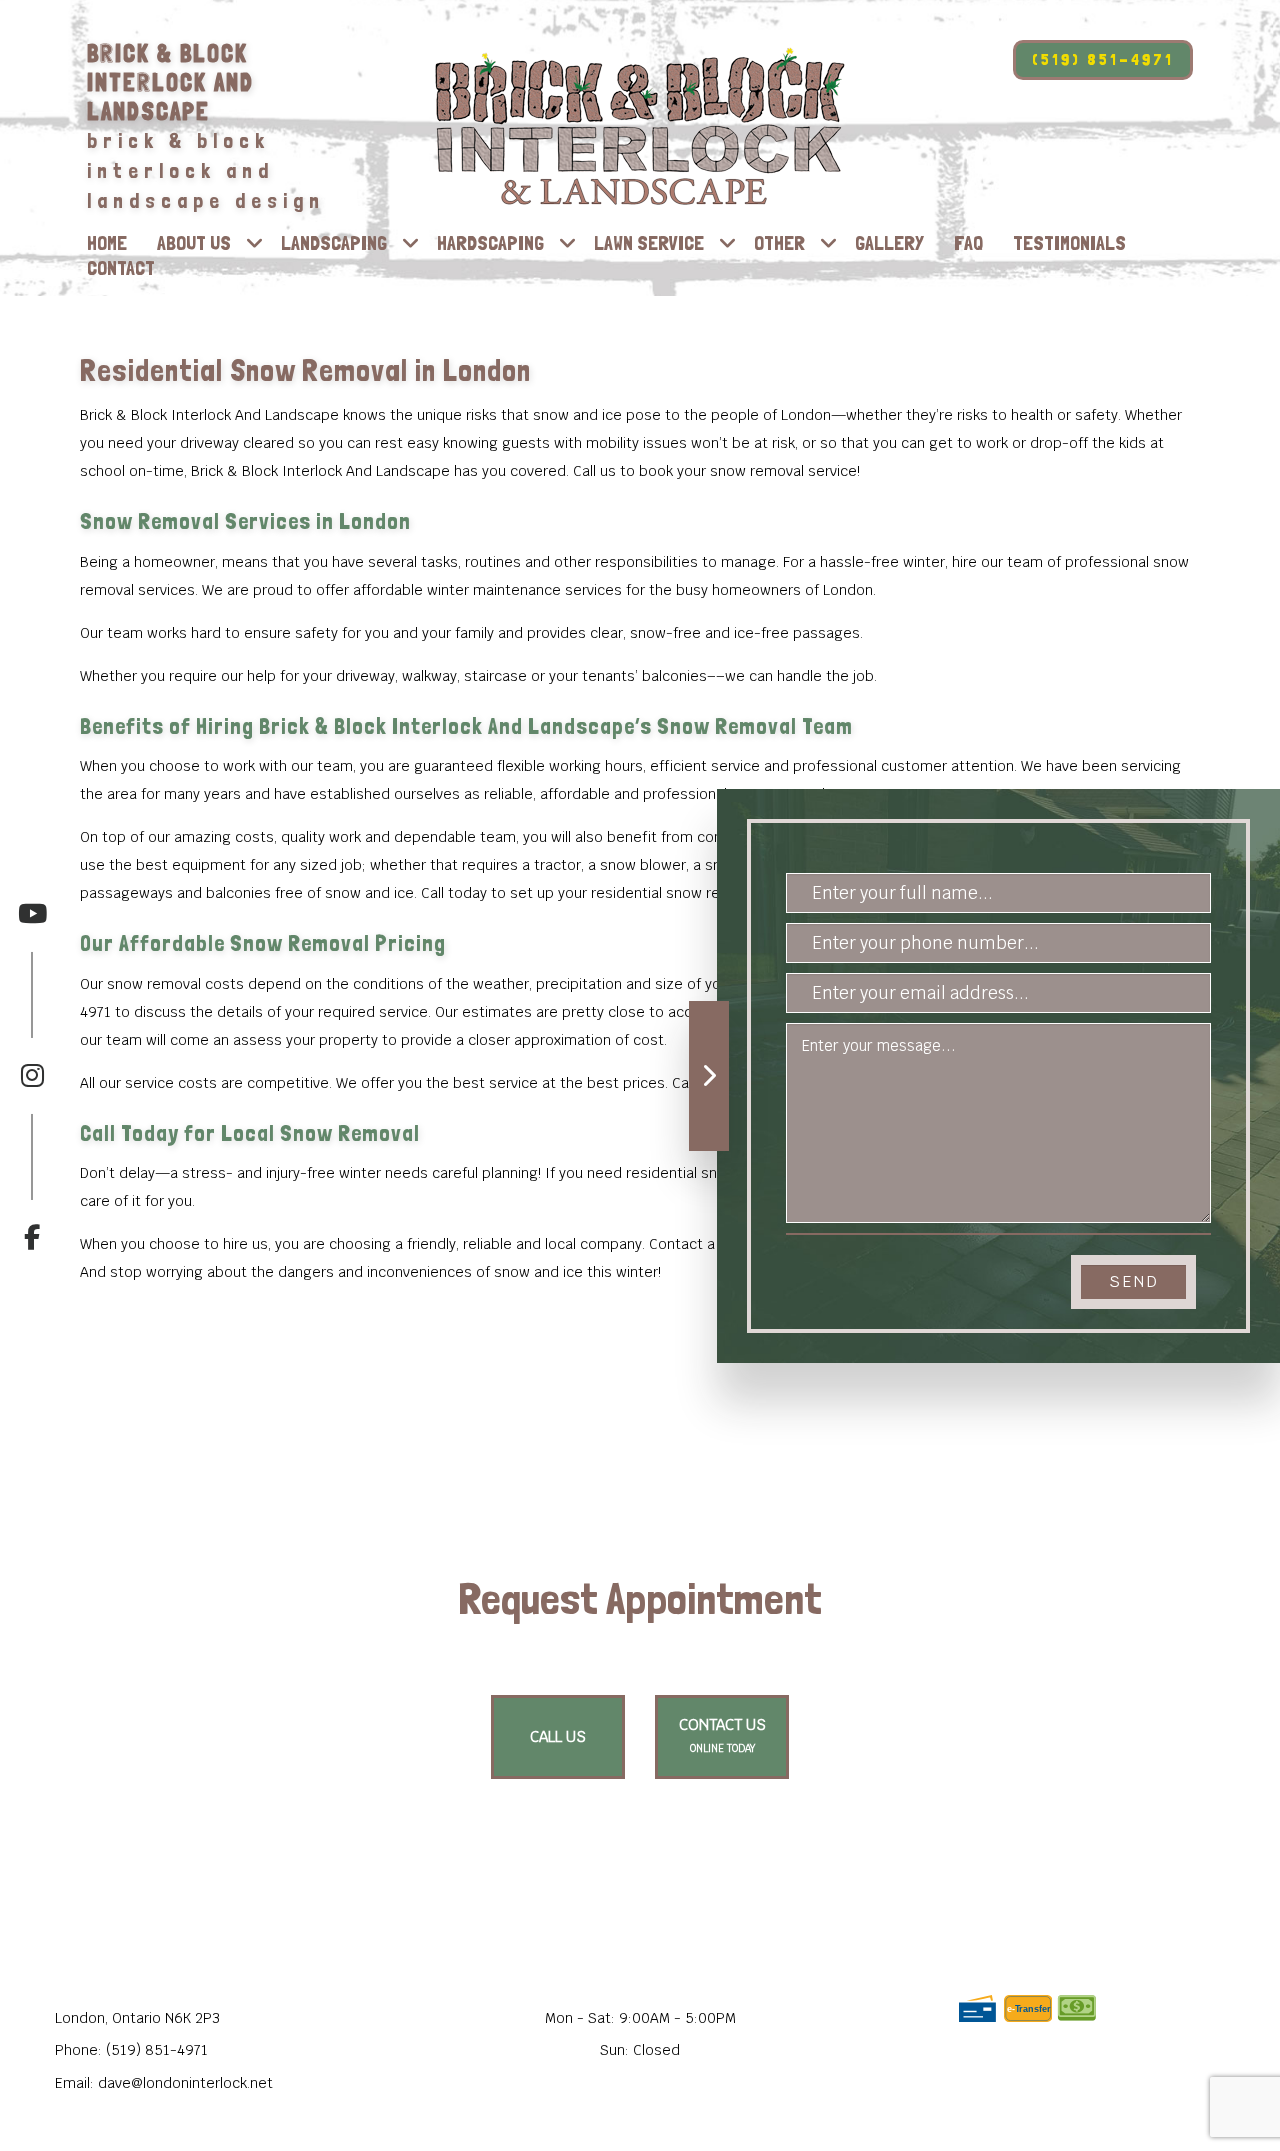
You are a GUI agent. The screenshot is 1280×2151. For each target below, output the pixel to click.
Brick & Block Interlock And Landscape (170, 83)
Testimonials (1069, 243)
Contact (121, 268)
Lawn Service (649, 243)
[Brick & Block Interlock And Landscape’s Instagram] (32, 1019)
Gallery (889, 243)
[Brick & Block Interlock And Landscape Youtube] (32, 913)
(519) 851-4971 (1103, 59)
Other (779, 243)
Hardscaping (490, 243)
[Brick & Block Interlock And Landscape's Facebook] (32, 1182)
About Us (194, 243)
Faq (968, 243)
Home (107, 243)
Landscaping (334, 243)
